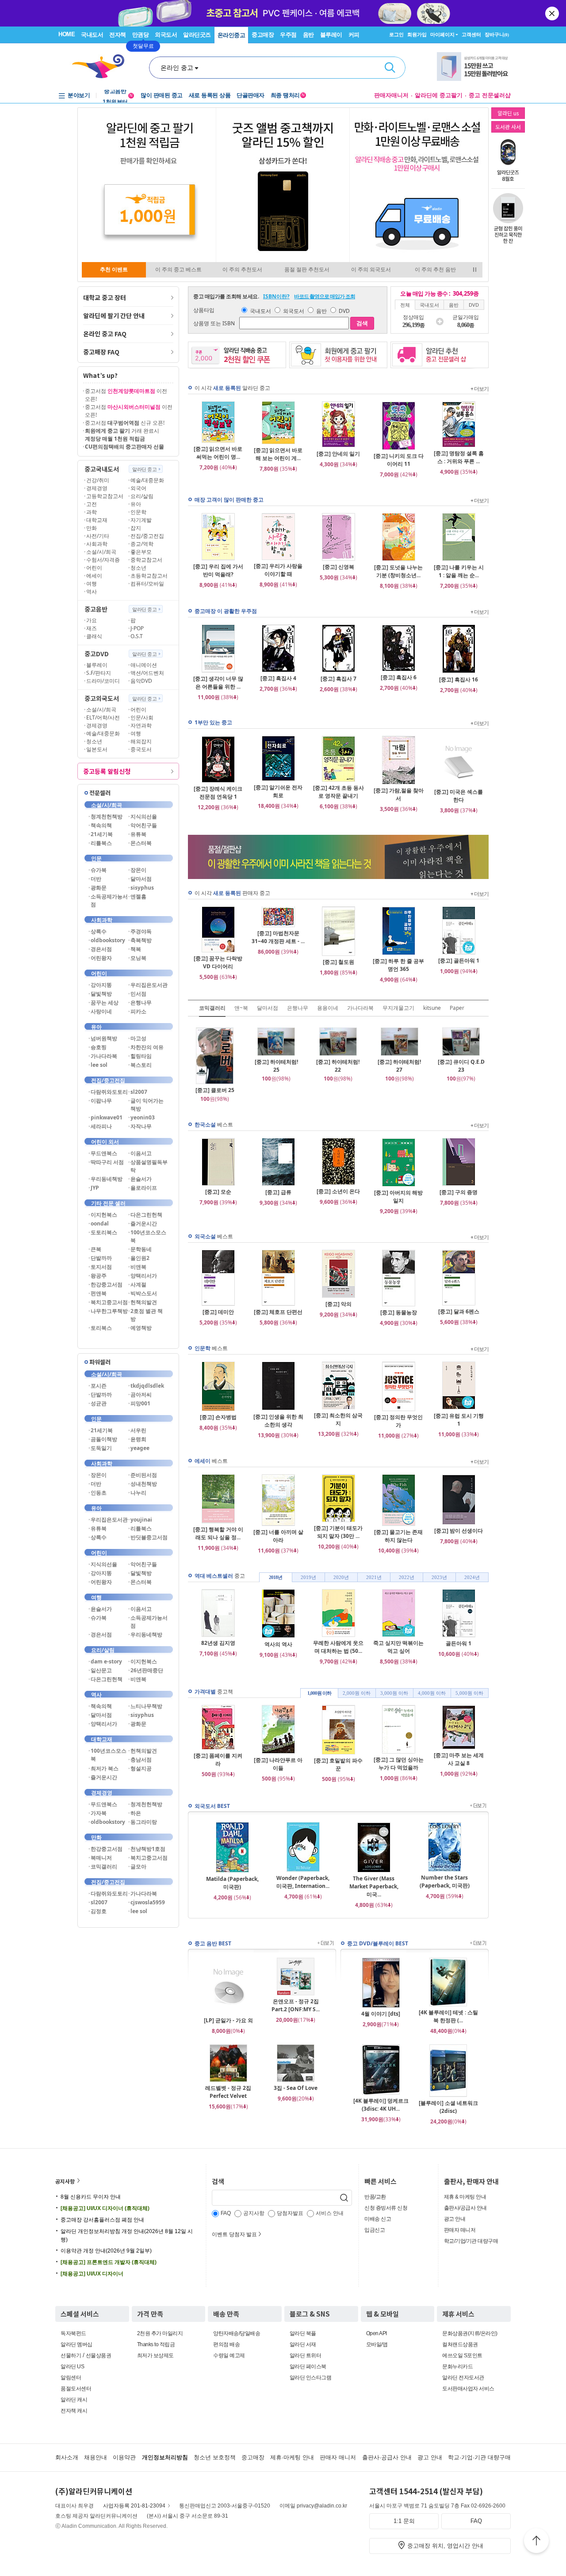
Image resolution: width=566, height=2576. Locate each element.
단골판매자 (250, 95)
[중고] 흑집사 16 (459, 679)
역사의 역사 (278, 1644)
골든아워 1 (459, 1643)
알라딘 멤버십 (76, 2344)
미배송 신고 (378, 2219)
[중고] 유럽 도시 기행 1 (459, 1420)
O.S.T (137, 636)
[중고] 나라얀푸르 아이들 (278, 1764)
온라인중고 (231, 35)
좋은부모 (141, 552)
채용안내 (96, 2457)
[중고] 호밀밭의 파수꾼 (338, 1764)
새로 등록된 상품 (210, 95)
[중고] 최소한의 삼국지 (338, 1419)
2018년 (275, 1577)
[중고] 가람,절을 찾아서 (399, 794)
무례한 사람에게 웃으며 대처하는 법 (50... (338, 1647)
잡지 (136, 528)
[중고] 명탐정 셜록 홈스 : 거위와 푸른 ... (459, 457)
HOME (67, 34)
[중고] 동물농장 (399, 1312)
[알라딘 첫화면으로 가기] (102, 67)
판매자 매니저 (460, 2230)
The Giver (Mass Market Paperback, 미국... (374, 1886)
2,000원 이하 (357, 1693)
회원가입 (417, 34)
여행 (92, 584)
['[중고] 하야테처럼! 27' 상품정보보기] (400, 1054)
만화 (92, 528)
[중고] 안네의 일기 (338, 454)
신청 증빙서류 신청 (386, 2208)
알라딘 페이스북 (308, 2367)
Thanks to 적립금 (156, 2344)
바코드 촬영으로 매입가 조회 (325, 296)
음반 (308, 35)
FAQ (476, 2521)
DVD (344, 311)
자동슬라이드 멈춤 (475, 270)
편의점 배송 (226, 2344)
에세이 (94, 576)
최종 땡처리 (288, 95)
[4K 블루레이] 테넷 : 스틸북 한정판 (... (448, 2016)
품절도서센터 (76, 2389)
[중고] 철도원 (338, 962)
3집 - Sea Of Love (296, 2088)
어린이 (94, 568)
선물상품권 (99, 2355)
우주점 (288, 35)
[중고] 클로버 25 (215, 1090)
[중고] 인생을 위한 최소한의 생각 (278, 1421)
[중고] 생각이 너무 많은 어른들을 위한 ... (218, 683)
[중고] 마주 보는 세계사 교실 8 (459, 1759)
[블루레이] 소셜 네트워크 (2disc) (448, 2107)
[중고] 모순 (218, 1192)
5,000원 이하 (469, 1693)
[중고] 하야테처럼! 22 (338, 1066)
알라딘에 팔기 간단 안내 (114, 316)
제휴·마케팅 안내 (292, 2457)
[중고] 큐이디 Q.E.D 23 (461, 1066)
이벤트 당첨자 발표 (234, 2234)
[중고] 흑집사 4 (278, 678)
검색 (390, 68)
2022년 (407, 1577)
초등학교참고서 (149, 576)
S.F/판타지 (99, 673)
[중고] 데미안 (218, 1312)
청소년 (138, 568)
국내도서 (92, 35)
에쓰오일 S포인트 (462, 2355)
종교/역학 (142, 544)
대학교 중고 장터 (105, 297)
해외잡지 (141, 741)
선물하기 (71, 2355)
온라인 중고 (177, 68)
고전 (92, 504)
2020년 (341, 1577)
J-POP (137, 628)
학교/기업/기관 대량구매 (471, 2241)
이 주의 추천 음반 (435, 270)
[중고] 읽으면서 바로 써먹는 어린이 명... (218, 453)
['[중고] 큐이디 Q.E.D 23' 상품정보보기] (461, 1054)
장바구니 (497, 34)
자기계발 (141, 520)
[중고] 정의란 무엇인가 (398, 1421)
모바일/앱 (377, 2344)
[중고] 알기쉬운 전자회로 (278, 791)
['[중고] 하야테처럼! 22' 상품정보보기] (338, 1054)
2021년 (374, 1577)
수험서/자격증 (103, 560)
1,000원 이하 (319, 1693)
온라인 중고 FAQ (105, 334)
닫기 (553, 13)
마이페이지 (442, 34)
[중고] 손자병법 (218, 1417)
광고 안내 (455, 2219)
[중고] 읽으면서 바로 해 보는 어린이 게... (278, 454)
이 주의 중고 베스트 (178, 270)
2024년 (472, 1577)
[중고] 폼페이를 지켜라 (218, 1760)
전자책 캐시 (74, 2411)
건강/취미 (98, 480)
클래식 (94, 636)
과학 (92, 512)
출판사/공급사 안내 (465, 2208)
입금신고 (375, 2230)
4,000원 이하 (432, 1693)
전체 (405, 305)
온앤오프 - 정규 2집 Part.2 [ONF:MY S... (296, 2005)
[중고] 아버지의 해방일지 (398, 1197)
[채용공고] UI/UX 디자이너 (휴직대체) (105, 2208)
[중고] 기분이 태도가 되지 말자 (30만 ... (338, 1532)
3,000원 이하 (394, 1693)
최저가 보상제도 (155, 2355)
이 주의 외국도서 (371, 270)
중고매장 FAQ (101, 352)
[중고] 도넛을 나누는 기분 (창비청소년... (398, 571)
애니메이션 (144, 665)
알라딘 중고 (144, 469)
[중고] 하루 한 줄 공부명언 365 (398, 965)
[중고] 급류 (278, 1192)
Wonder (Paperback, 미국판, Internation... (303, 1882)
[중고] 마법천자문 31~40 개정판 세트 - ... (278, 937)
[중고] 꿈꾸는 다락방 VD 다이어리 (218, 962)
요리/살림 (142, 496)
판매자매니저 (391, 95)
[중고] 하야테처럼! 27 (399, 1066)
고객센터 (471, 34)
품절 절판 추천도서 (307, 270)
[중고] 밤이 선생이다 (459, 1531)
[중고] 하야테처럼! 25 (276, 1066)
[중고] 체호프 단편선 (278, 1312)
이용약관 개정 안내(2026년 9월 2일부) (106, 2251)
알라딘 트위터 (306, 2355)
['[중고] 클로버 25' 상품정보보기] (215, 1082)
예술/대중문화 (147, 480)
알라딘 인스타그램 (311, 2378)
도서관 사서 (508, 127)
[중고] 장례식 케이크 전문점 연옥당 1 (218, 793)
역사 (92, 592)
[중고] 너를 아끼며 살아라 (278, 1536)
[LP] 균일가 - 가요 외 (228, 2020)
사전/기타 (98, 536)
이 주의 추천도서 (242, 270)
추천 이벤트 (114, 270)
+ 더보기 (480, 389)
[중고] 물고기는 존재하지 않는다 (398, 1536)
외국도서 (166, 35)
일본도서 (97, 749)
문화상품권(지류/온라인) (470, 2333)
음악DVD (141, 681)
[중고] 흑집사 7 (338, 679)
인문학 (138, 512)
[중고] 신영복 (338, 567)
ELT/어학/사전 (103, 717)
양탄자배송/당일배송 (237, 2333)
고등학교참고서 (105, 496)
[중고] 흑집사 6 (399, 677)
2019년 (308, 1577)
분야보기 (79, 95)
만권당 (141, 35)
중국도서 (141, 749)
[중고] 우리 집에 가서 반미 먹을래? (218, 570)
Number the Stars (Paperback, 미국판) (445, 1882)
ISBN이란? (276, 296)
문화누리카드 (457, 2367)
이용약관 (124, 2457)
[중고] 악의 (338, 1304)
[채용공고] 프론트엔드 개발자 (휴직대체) (109, 2262)
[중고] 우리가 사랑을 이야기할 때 (278, 570)
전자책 (118, 35)
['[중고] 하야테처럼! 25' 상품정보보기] (276, 1054)
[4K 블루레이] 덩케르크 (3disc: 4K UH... (381, 2105)
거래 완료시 (122, 435)
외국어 (138, 488)
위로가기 (536, 2542)
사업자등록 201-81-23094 (134, 2506)
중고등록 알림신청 (107, 771)
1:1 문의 (404, 2521)
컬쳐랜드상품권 (460, 2344)
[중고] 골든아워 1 (459, 961)
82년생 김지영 (218, 1643)
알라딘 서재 (303, 2344)
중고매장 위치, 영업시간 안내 (445, 2546)
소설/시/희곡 (101, 552)
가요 (92, 620)
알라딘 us (508, 113)
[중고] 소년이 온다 (338, 1191)
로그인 (396, 34)
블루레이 (331, 35)
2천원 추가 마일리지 (160, 2333)
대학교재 (97, 520)
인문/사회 (142, 717)
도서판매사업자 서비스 (468, 2389)
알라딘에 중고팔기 (439, 95)
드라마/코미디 (103, 681)
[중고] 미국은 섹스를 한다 (459, 796)
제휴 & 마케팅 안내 (465, 2197)
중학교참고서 (146, 560)
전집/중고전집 (147, 536)
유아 (136, 504)
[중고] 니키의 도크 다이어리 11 (399, 460)
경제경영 (97, 488)
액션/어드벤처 (147, 673)
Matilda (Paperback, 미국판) (232, 1883)
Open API (377, 2333)
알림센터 (71, 2378)
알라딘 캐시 (74, 2400)
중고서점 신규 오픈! (125, 423)
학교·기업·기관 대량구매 (479, 2457)
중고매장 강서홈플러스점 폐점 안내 (102, 2220)
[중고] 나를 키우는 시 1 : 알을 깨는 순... (459, 571)
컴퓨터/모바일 (147, 584)
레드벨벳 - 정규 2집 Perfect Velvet (228, 2092)
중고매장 (263, 35)
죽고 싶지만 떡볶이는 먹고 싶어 (398, 1647)
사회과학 (97, 544)
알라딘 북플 (303, 2333)
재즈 (92, 628)
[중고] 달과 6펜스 (459, 1311)
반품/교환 (375, 2197)
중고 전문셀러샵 (490, 95)
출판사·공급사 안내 (387, 2457)
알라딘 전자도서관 (463, 2378)
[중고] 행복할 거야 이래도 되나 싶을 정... (218, 1533)
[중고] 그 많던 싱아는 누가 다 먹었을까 (399, 1764)
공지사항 (65, 2181)
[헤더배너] (474, 67)
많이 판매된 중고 (162, 95)
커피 (354, 35)
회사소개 (67, 2457)
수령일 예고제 (229, 2355)
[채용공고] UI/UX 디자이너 (92, 2274)
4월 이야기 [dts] (381, 2014)
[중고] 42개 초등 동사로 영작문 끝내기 (338, 792)
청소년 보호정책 (215, 2457)
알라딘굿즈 (197, 35)
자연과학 (141, 725)
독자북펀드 (73, 2333)
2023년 (439, 1577)
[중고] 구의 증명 (459, 1192)
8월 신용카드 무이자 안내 (91, 2197)
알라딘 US (72, 2367)
